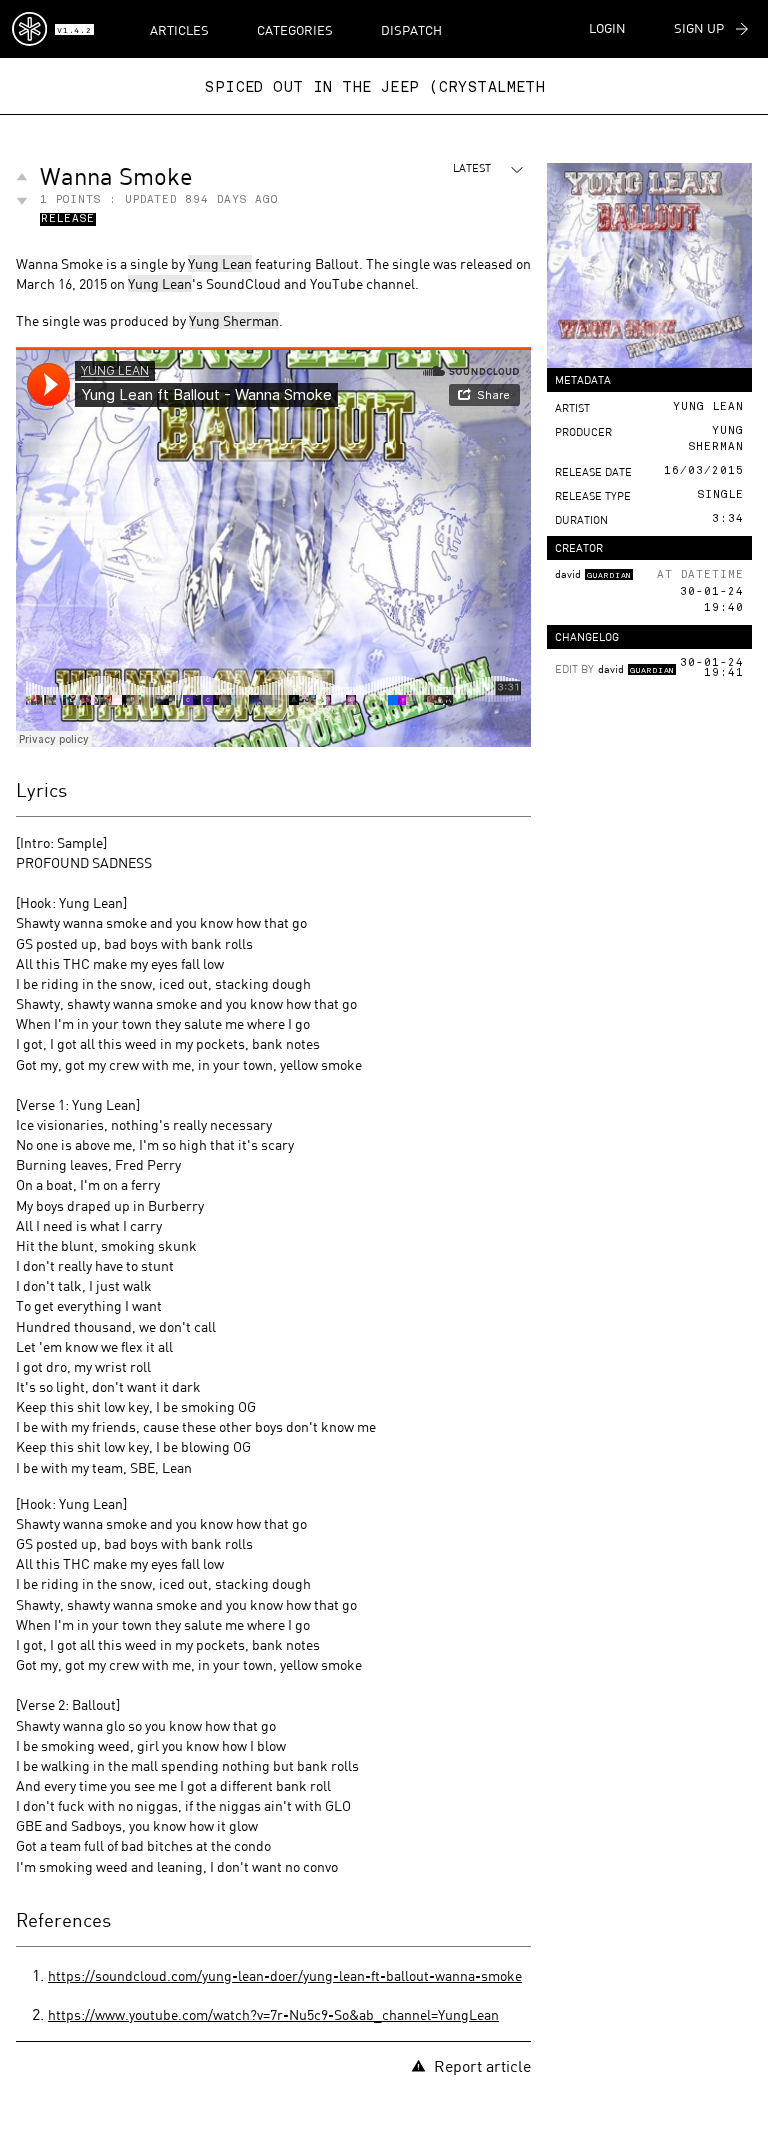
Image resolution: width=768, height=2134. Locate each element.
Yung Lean (220, 263)
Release (68, 220)
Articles (179, 30)
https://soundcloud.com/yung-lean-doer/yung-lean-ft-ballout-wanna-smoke (285, 1975)
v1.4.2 (74, 31)
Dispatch (411, 30)
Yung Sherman (234, 320)
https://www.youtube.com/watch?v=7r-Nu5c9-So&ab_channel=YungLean (273, 2014)
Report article (482, 2065)
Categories (295, 30)
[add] (22, 177)
